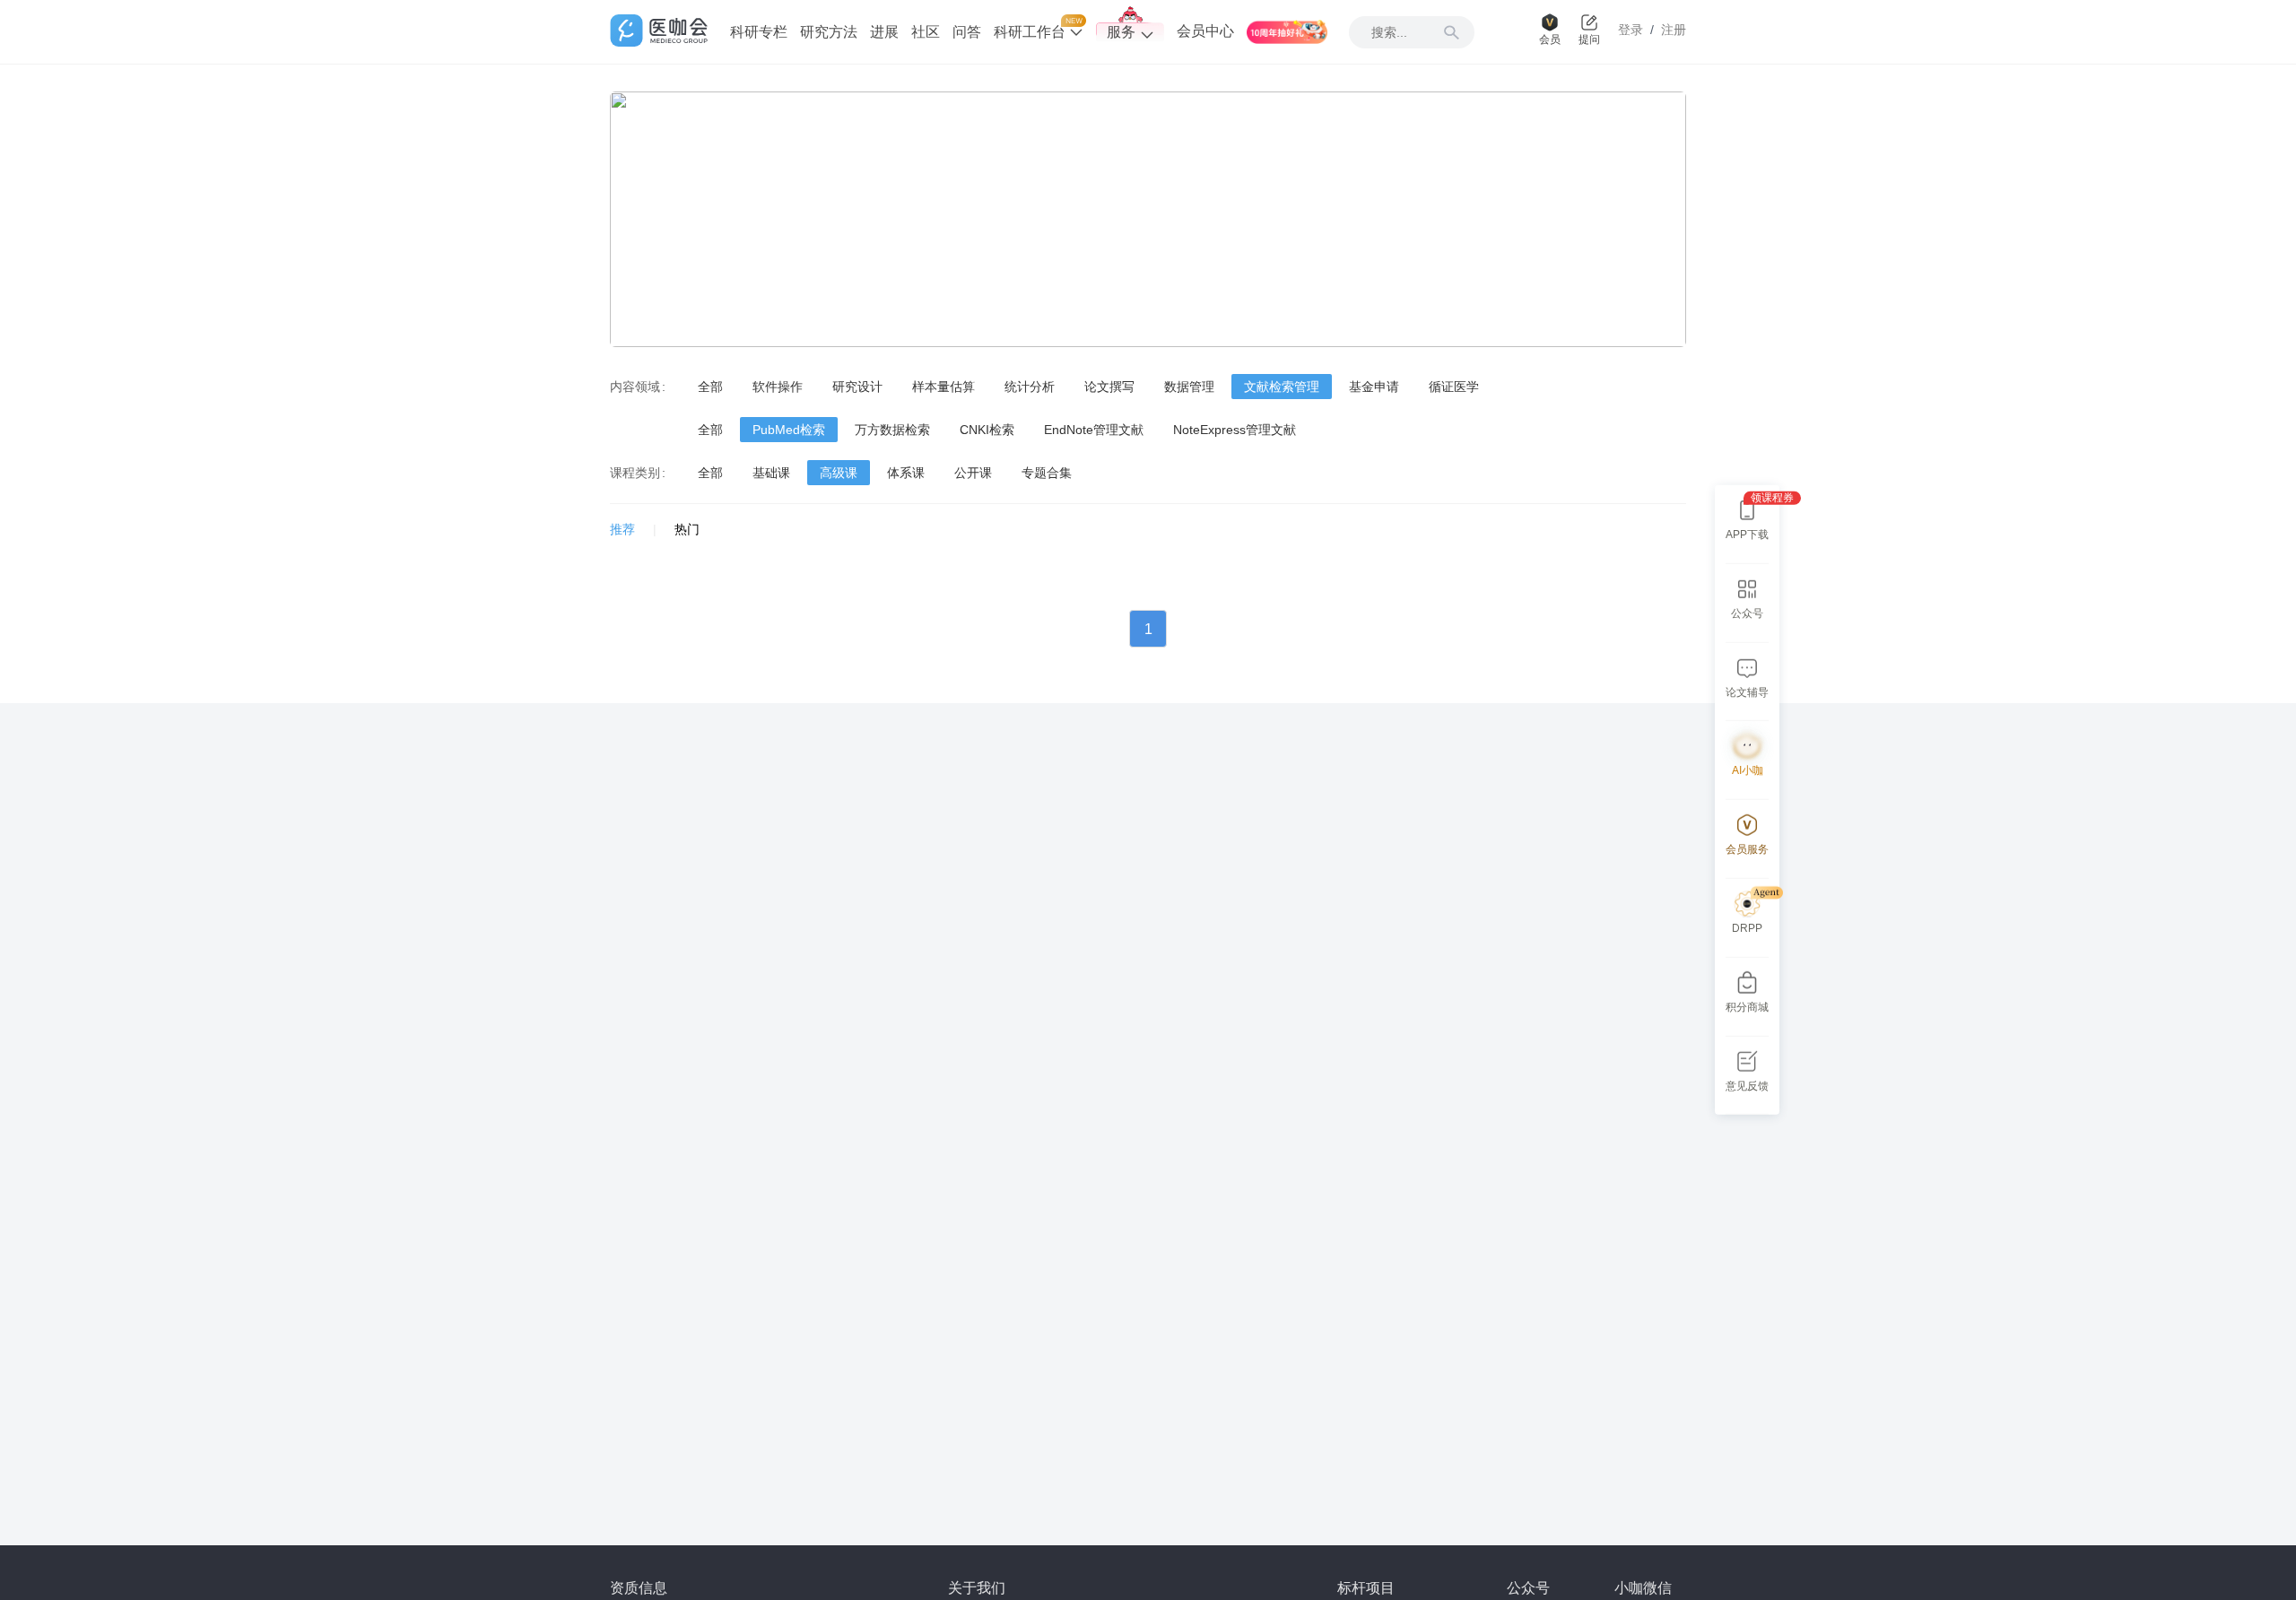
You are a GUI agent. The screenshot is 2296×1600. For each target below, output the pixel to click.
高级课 (839, 473)
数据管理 (1189, 387)
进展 (884, 32)
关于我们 (977, 1588)
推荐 (622, 529)
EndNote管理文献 (1094, 430)
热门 (687, 529)
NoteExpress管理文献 (1235, 430)
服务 (1121, 32)
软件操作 (778, 387)
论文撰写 (1109, 387)
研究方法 (829, 32)
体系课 (906, 473)
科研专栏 (759, 32)
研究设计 (857, 387)
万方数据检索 (892, 430)
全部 (710, 387)
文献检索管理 (1282, 387)
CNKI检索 (987, 430)
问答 (967, 32)
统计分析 (1030, 387)
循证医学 (1454, 387)
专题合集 (1047, 473)
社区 (926, 32)
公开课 (973, 473)
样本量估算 (944, 387)
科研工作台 (1031, 32)
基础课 (771, 473)
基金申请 (1374, 387)
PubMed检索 (789, 430)
